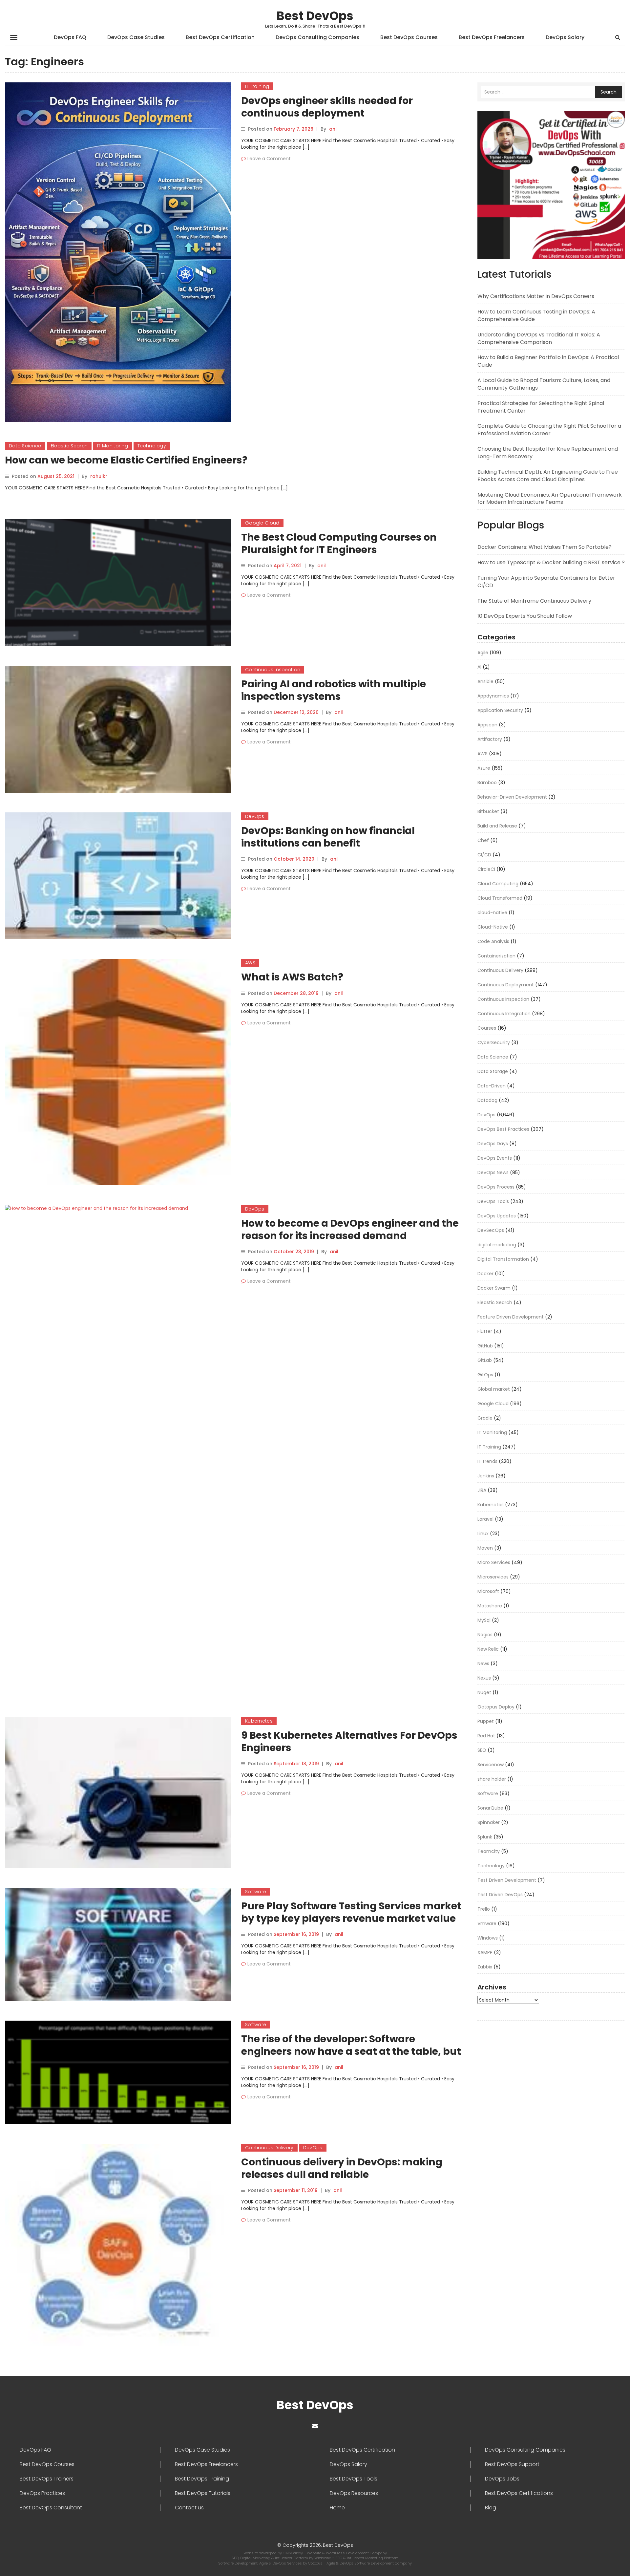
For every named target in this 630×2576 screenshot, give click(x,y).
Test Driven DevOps (500, 1895)
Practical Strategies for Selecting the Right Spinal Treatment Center (541, 407)
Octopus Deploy (496, 1707)
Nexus (484, 1678)
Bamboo (487, 783)
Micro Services (494, 1562)
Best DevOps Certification (220, 37)
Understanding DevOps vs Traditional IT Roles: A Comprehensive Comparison (539, 338)
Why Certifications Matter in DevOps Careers (536, 296)
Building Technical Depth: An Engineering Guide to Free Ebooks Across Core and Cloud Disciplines (548, 476)
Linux (483, 1534)
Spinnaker (489, 1822)
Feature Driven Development (511, 1317)
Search (609, 92)
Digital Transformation (503, 1259)
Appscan (487, 725)
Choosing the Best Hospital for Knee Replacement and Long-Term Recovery (548, 453)
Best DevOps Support (512, 2464)
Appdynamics (493, 696)
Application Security (500, 710)
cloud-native (492, 912)
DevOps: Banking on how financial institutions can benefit (328, 837)
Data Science (25, 446)
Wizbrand (323, 2558)
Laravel (485, 1519)
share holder (492, 1779)
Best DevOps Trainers (47, 2479)
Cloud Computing (498, 884)
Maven (485, 1548)
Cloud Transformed (500, 898)
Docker (485, 1274)
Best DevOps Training (202, 2479)
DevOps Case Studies (136, 37)
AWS (250, 963)
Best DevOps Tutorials (203, 2493)
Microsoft (488, 1591)
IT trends (487, 1461)
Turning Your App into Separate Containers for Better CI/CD (546, 582)
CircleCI (486, 869)
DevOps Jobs (502, 2479)
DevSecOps (491, 1230)
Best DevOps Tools (354, 2479)
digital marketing (497, 1245)
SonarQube (490, 1808)
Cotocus (316, 2563)
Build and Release (497, 826)
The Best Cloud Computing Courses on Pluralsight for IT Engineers (339, 543)
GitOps (485, 1375)
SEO (482, 1750)
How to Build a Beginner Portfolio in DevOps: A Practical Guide (548, 361)
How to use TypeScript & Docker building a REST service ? (551, 562)
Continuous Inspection (273, 670)
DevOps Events (495, 1158)
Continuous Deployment (506, 985)
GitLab (485, 1360)
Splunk (485, 1837)
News (483, 1664)
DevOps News (493, 1172)
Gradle (485, 1418)
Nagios (485, 1635)
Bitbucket (488, 811)
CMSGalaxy (293, 2553)
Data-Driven (492, 1086)
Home (337, 2508)
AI (479, 667)
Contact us (189, 2508)
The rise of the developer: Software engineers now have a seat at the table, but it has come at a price (351, 2051)
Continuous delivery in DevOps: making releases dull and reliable (342, 2168)
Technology (152, 446)
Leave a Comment (269, 159)
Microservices (493, 1577)
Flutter (485, 1331)
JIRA (482, 1490)
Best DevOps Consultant (51, 2508)
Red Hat (486, 1736)
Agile (483, 653)
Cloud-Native (493, 927)
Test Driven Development (507, 1880)
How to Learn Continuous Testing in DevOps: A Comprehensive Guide (536, 315)
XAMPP (485, 1952)
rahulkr (99, 476)
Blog (491, 2508)
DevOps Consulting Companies (317, 37)
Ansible (485, 681)
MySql (484, 1620)
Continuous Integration (504, 1014)
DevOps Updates (497, 1216)
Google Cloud (262, 523)
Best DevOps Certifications (519, 2493)
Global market (494, 1389)
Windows (488, 1938)
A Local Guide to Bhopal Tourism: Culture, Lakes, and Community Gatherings (544, 384)
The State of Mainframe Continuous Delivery (534, 601)
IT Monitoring (113, 446)
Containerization (496, 956)
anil (333, 129)
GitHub (485, 1346)
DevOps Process (496, 1187)
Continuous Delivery (269, 2148)
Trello (484, 1909)
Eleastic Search (69, 446)
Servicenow (491, 1765)
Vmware (487, 1923)
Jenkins (486, 1476)
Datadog (487, 1100)
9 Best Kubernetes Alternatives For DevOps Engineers (349, 1741)
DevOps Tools (493, 1201)
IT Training (257, 86)
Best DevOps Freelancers (492, 37)
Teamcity (489, 1851)
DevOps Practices (42, 2493)
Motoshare (490, 1606)
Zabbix (485, 1967)
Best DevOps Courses (409, 37)
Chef (483, 840)
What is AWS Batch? (292, 977)
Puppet (486, 1721)
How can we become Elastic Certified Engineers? (126, 460)
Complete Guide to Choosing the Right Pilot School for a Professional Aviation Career (549, 430)
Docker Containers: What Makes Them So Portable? (545, 547)
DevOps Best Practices (503, 1129)
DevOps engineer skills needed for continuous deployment (327, 107)
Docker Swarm (494, 1288)
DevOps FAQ (70, 37)
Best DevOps (315, 16)
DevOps (255, 816)
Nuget (484, 1692)
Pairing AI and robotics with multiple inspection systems (334, 690)
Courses (487, 1028)
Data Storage (493, 1071)
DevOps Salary (565, 37)
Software (256, 1892)
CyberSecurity (494, 1042)
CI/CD (484, 855)
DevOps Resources (354, 2493)
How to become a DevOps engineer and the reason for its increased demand (350, 1229)
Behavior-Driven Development (512, 797)
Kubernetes (259, 1721)
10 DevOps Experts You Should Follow (525, 616)
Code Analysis (493, 941)
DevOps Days (493, 1144)
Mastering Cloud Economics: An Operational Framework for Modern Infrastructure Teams (550, 499)
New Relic (488, 1649)
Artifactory (490, 739)
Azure (484, 768)
